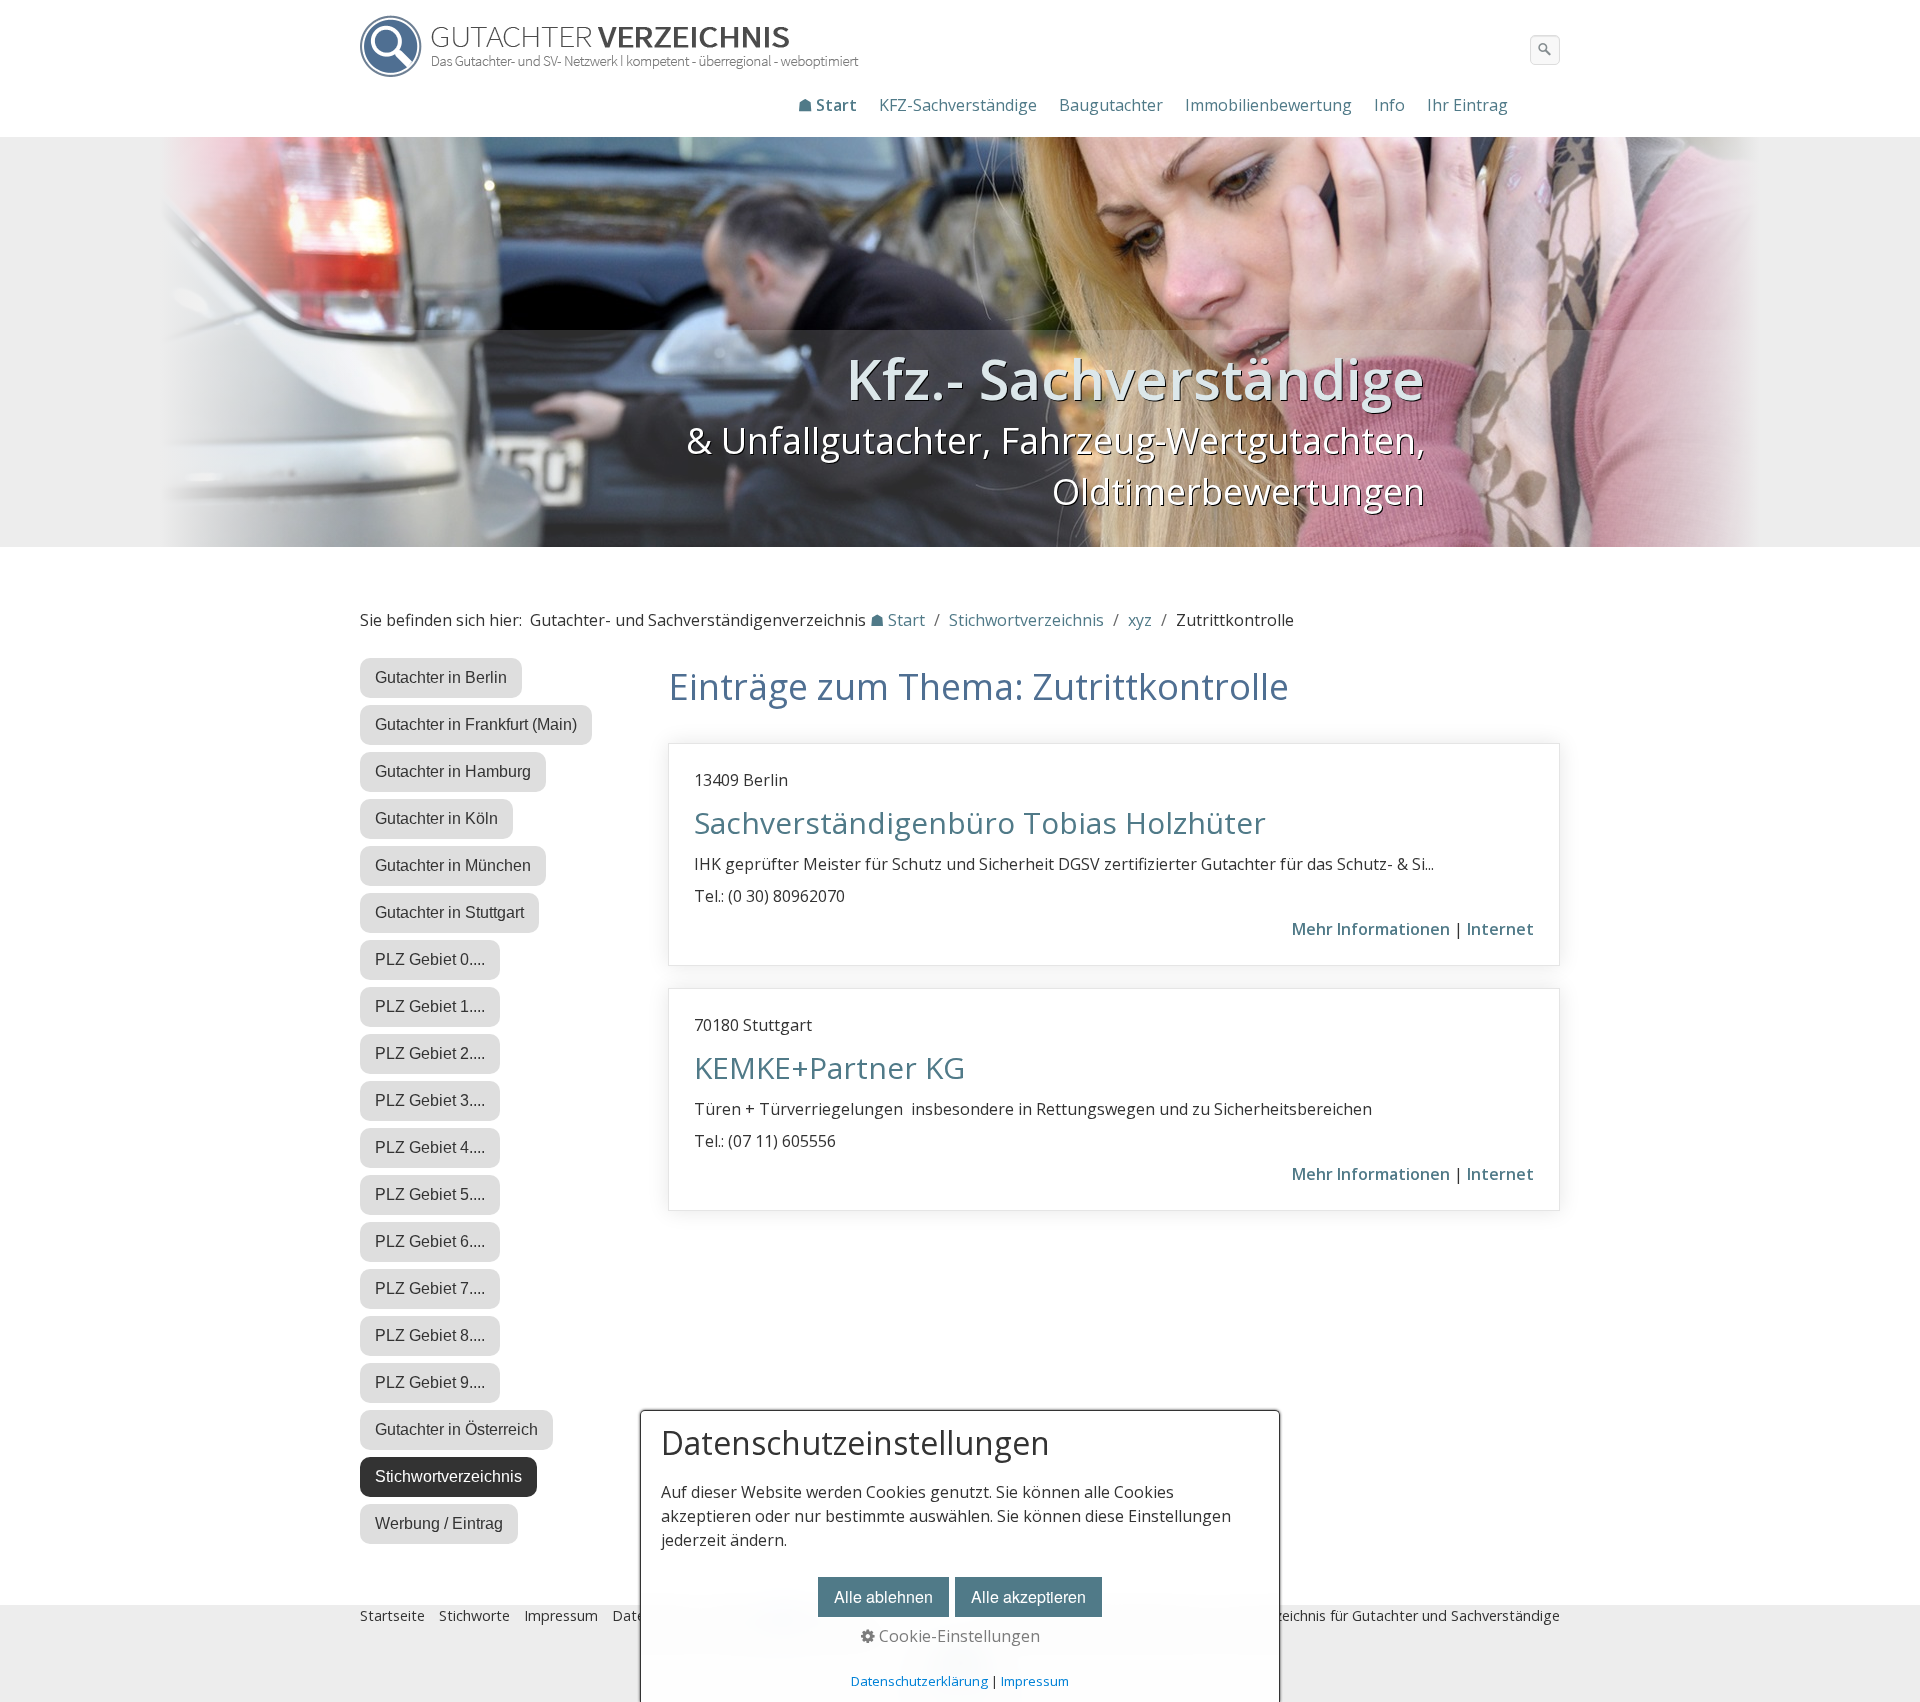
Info (1389, 105)
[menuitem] (828, 105)
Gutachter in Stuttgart (449, 912)
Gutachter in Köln (436, 818)
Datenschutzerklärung (919, 1681)
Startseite (392, 1615)
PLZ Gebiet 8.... (430, 1335)
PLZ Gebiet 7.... (430, 1288)
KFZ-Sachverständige (958, 105)
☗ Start (827, 105)
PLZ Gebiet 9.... (430, 1382)
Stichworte (474, 1615)
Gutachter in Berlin (441, 677)
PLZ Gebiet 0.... (430, 959)
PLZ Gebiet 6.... (430, 1241)
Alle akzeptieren (1028, 1596)
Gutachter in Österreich (456, 1429)
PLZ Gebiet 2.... (430, 1053)
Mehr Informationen (1371, 929)
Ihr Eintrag (1467, 105)
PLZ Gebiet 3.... (430, 1100)
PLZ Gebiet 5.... (430, 1194)
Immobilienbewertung (1268, 105)
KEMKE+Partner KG (829, 1067)
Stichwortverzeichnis (448, 1476)
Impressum (561, 1615)
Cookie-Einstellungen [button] (957, 1636)
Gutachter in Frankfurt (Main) (476, 724)
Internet (1500, 929)
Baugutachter (1111, 105)
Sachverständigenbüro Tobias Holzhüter (980, 822)
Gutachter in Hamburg (453, 771)
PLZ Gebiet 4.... (430, 1147)
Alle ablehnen (883, 1596)
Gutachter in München (453, 865)
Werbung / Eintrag (439, 1523)
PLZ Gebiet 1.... (430, 1006)
